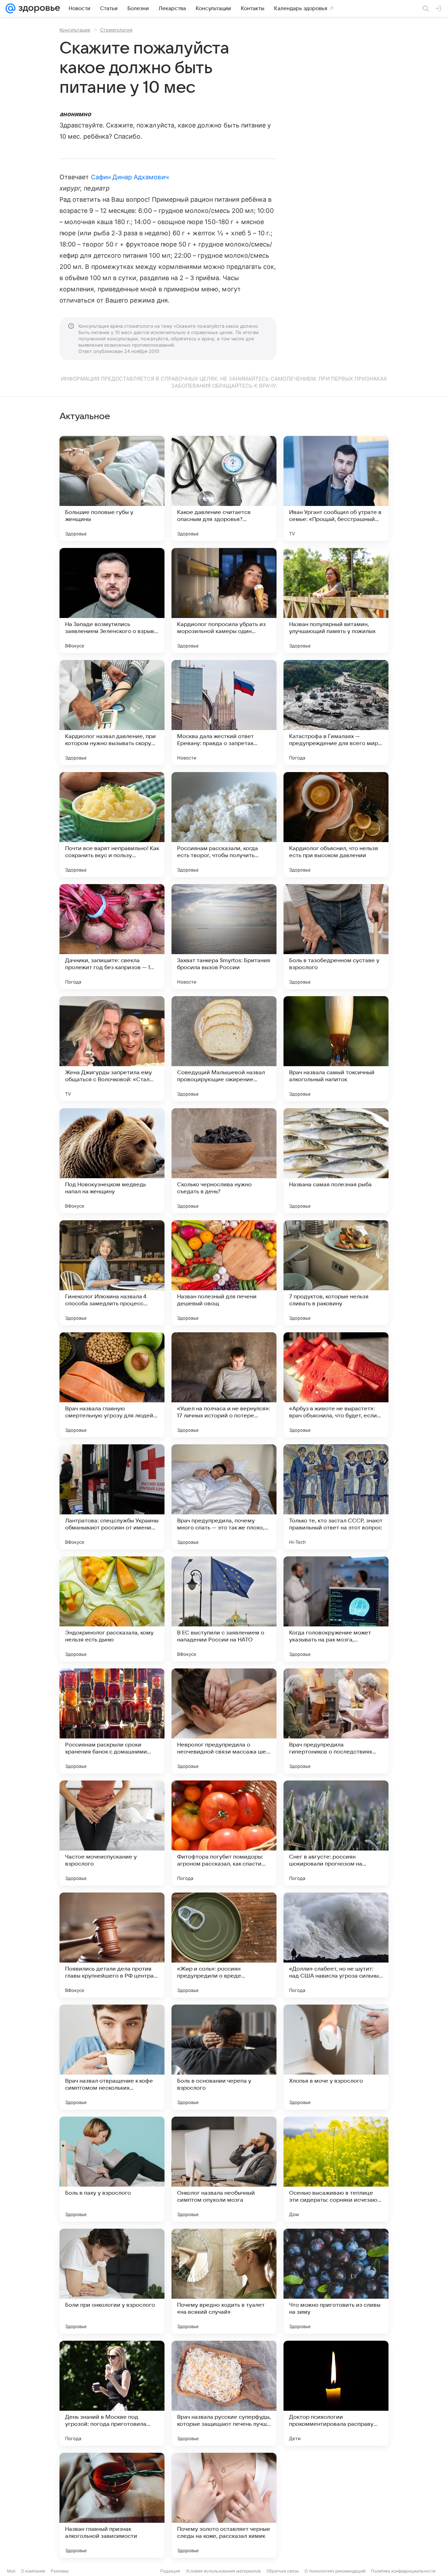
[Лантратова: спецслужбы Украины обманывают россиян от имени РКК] (112, 1497)
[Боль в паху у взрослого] (112, 2169)
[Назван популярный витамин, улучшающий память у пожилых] (336, 600)
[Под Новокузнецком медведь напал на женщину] (112, 1161)
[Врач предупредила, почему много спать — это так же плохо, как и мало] (224, 1497)
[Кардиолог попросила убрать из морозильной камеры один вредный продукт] (224, 600)
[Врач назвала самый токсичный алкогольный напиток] (336, 1049)
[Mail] (10, 8)
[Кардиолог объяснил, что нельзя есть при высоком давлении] (336, 825)
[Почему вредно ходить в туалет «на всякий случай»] (224, 2281)
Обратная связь (283, 2571)
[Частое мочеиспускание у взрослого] (112, 1833)
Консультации (75, 30)
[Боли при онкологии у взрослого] (112, 2281)
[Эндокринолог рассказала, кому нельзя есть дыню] (112, 1609)
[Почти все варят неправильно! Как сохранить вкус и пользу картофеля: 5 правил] (112, 825)
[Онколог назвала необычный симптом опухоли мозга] (224, 2169)
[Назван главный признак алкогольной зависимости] (112, 2505)
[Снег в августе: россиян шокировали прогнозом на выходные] (336, 1833)
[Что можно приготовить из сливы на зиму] (336, 2281)
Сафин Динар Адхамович (130, 177)
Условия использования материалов (223, 2571)
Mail (11, 2571)
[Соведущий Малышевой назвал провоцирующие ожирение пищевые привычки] (224, 1049)
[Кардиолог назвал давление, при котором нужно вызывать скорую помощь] (112, 713)
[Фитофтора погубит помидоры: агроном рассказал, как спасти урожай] (224, 1833)
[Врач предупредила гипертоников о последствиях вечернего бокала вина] (336, 1721)
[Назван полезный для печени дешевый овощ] (224, 1273)
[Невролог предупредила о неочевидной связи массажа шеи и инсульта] (224, 1721)
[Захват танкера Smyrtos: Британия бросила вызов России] (224, 937)
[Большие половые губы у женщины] (112, 488)
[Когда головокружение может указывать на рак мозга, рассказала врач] (336, 1609)
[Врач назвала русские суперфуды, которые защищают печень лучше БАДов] (224, 2393)
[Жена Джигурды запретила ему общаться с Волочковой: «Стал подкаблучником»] (112, 1049)
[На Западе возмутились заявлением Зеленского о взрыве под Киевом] (112, 600)
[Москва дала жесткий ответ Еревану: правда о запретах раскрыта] (224, 713)
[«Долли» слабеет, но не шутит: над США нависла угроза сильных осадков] (336, 1945)
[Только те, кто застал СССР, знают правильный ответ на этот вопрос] (336, 1497)
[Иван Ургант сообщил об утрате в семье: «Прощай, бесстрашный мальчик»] (336, 488)
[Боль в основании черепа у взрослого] (224, 2057)
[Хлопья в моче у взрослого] (336, 2057)
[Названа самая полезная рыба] (336, 1161)
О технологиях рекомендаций (335, 2571)
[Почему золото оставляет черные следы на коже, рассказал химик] (224, 2505)
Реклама (60, 2571)
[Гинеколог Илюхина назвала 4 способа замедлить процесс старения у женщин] (112, 1273)
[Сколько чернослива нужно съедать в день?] (224, 1161)
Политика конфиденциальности (403, 2571)
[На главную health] (38, 8)
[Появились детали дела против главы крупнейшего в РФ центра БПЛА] (112, 1945)
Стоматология (116, 30)
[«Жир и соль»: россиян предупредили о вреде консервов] (224, 1945)
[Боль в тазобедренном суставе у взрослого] (336, 937)
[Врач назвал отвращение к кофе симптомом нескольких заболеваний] (112, 2057)
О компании (33, 2571)
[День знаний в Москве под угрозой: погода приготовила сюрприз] (112, 2393)
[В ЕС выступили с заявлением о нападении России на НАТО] (224, 1609)
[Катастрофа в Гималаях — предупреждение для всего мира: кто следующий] (336, 713)
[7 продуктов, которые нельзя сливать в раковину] (336, 1273)
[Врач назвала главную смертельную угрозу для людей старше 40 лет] (112, 1385)
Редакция (170, 2571)
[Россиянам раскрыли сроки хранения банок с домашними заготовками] (112, 1721)
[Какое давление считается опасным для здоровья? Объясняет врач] (224, 488)
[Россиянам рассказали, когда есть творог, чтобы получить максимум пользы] (224, 825)
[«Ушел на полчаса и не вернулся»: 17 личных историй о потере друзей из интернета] (224, 1385)
